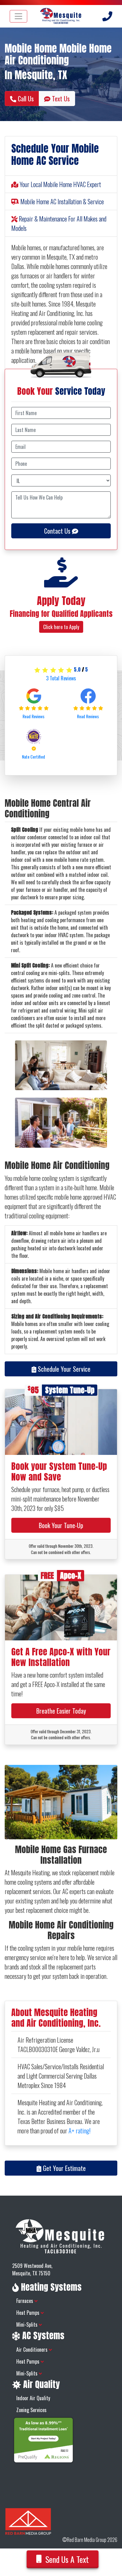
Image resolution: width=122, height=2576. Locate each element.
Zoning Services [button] (31, 2410)
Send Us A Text (67, 2559)
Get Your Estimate (64, 2168)
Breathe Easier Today (61, 1711)
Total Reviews (61, 678)
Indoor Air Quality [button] (33, 2398)
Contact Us (58, 531)
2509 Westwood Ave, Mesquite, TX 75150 (32, 2269)
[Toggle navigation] (18, 16)
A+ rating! (79, 2131)
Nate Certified (34, 757)
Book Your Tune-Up (61, 1525)
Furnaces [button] (25, 2301)
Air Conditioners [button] (33, 2350)
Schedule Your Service (63, 1369)
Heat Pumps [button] (28, 2313)
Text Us (60, 99)
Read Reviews (34, 716)
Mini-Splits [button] (28, 2324)
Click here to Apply (61, 627)
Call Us (25, 99)
